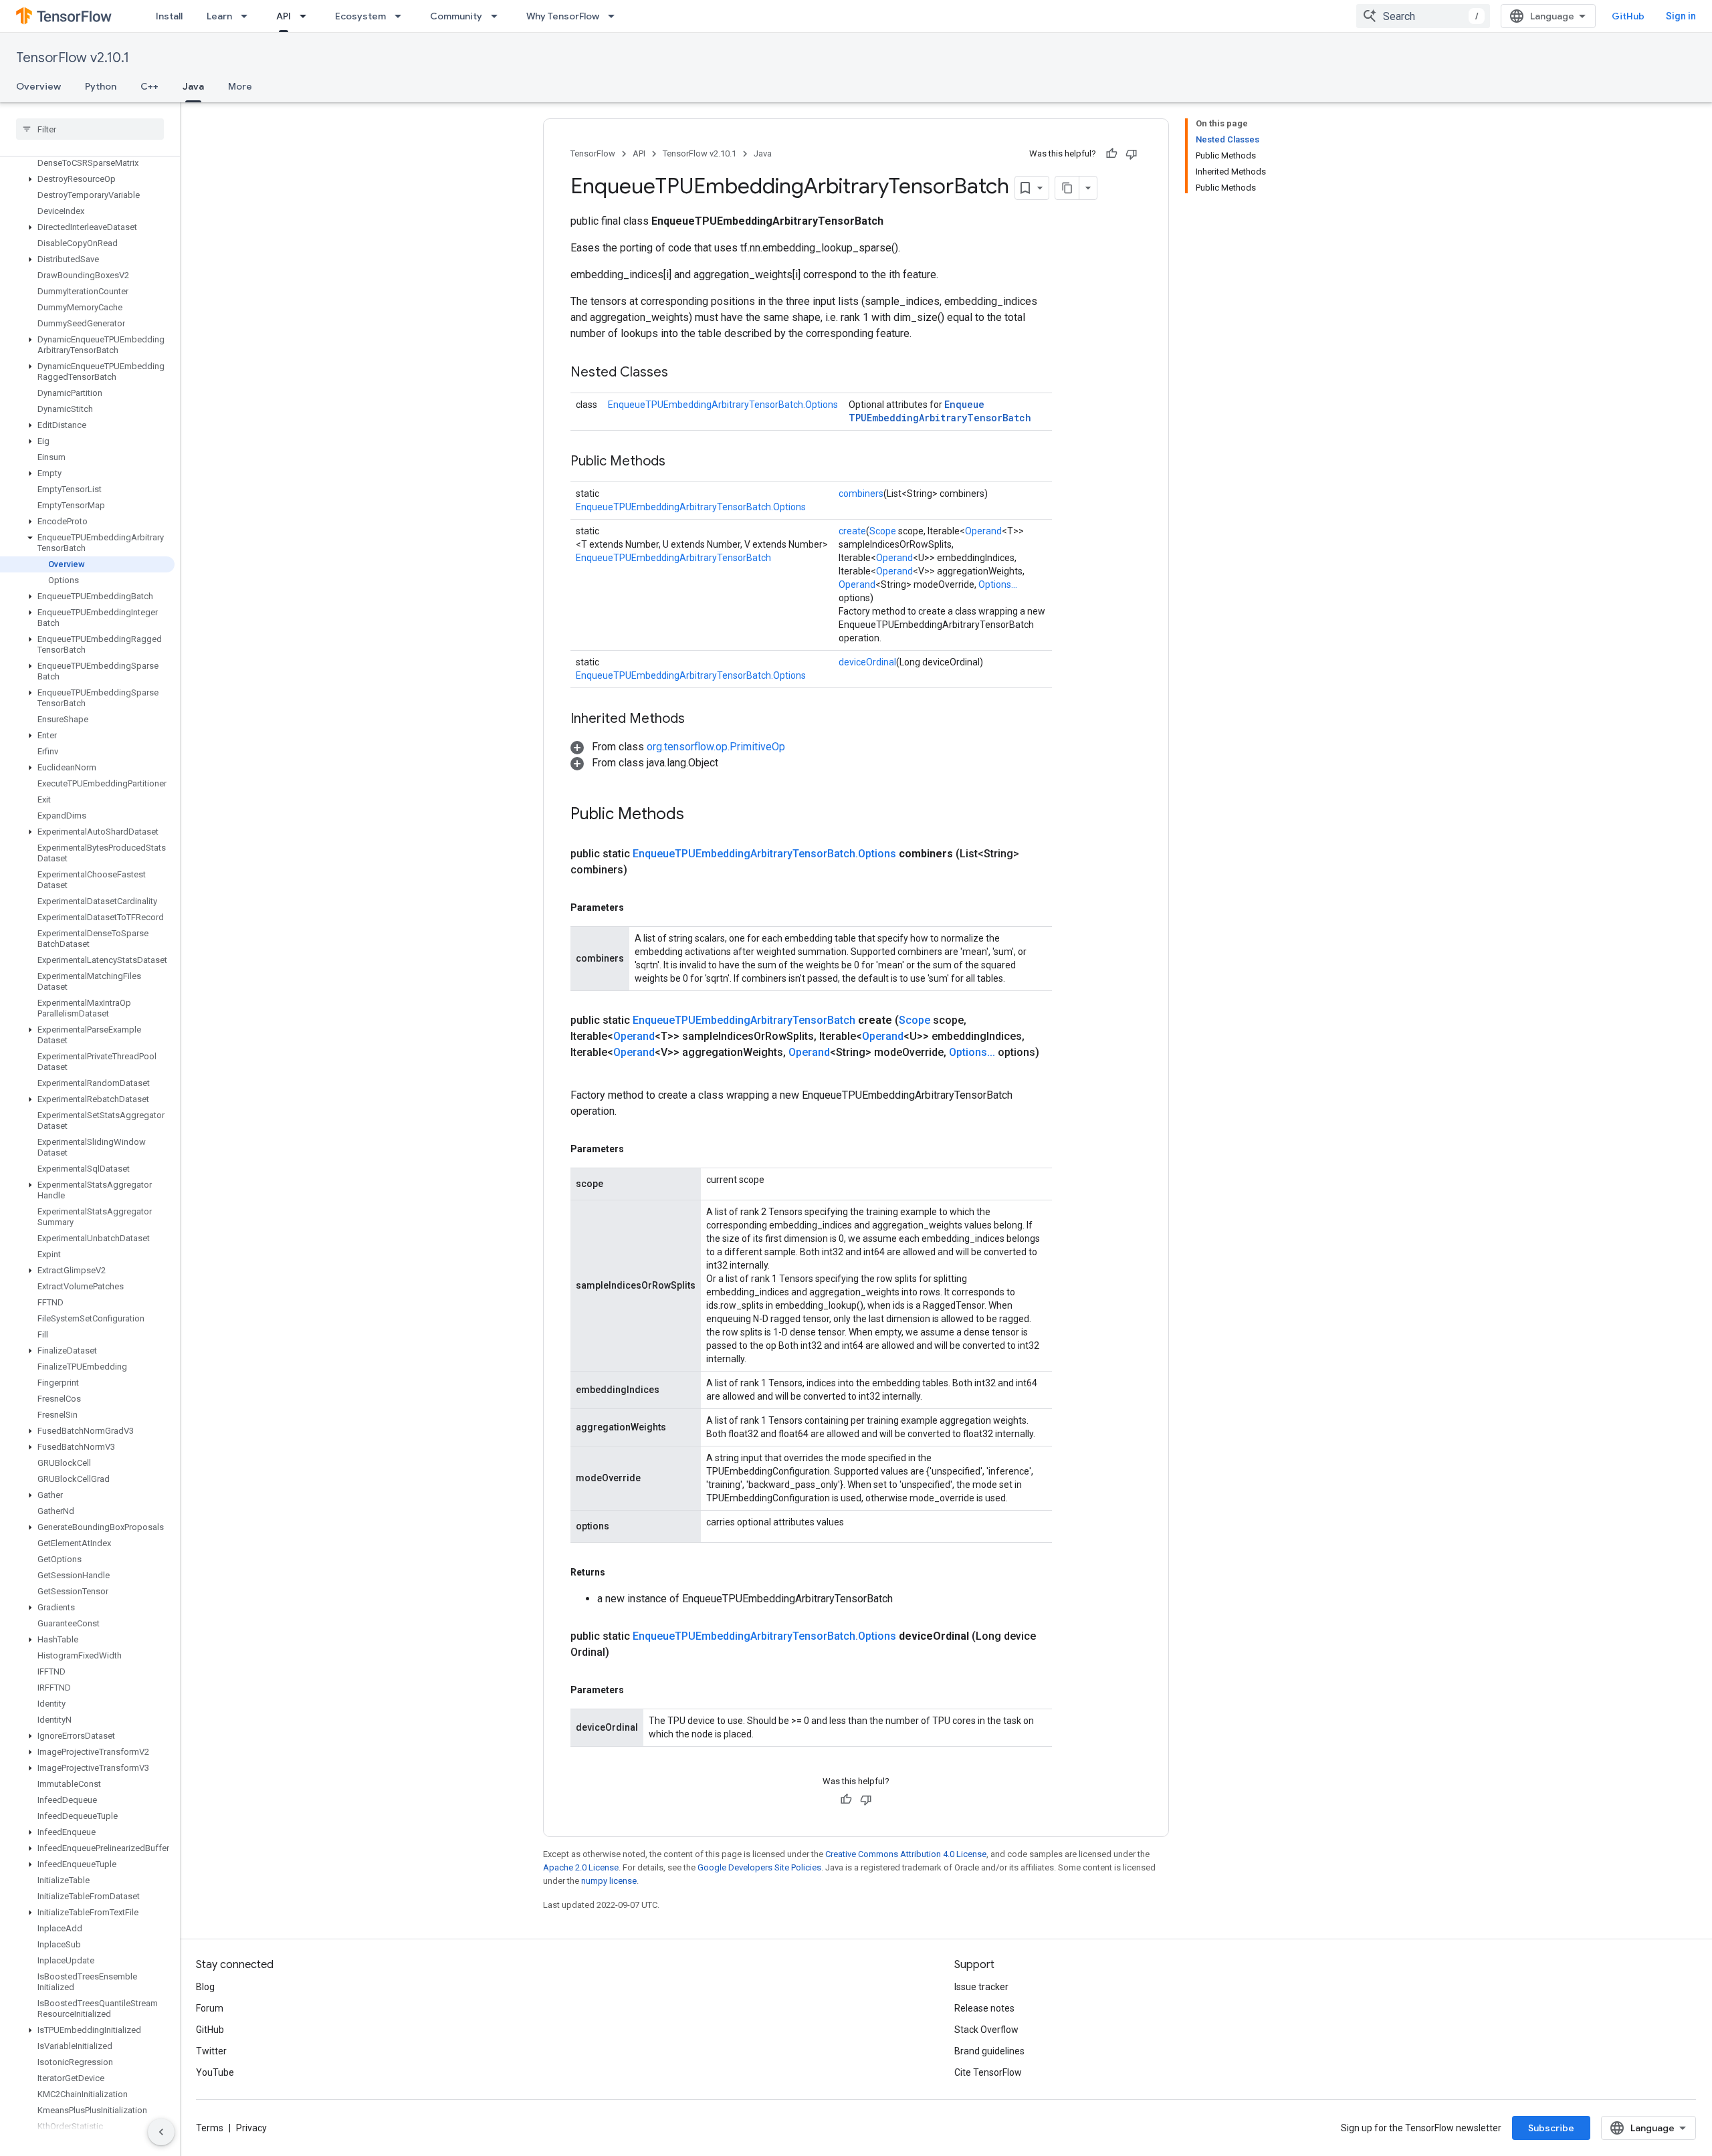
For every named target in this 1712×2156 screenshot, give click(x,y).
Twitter (211, 2051)
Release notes (984, 2008)
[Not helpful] (1132, 154)
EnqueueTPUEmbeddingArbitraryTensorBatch (940, 411)
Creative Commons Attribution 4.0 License (906, 1854)
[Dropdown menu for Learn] (248, 16)
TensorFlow (593, 153)
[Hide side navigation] (161, 2132)
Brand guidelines (989, 2051)
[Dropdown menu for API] (307, 16)
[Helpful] (1111, 154)
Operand (983, 531)
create (852, 531)
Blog (205, 1987)
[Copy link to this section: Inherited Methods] (698, 720)
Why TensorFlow (563, 16)
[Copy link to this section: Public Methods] (679, 462)
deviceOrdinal (867, 662)
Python (101, 86)
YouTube (215, 2072)
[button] (87, 179)
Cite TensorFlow (988, 2072)
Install (169, 16)
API (284, 16)
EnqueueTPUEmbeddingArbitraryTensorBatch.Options (723, 405)
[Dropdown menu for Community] (498, 16)
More (240, 86)
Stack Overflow (986, 2030)
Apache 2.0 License (581, 1867)
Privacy (251, 2128)
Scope (883, 531)
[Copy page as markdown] (1067, 188)
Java (193, 86)
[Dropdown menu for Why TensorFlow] (615, 16)
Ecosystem (360, 16)
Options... (998, 584)
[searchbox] (90, 129)
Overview (38, 86)
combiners (861, 494)
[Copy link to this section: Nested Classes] (681, 373)
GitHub (1628, 16)
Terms (210, 2128)
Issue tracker (981, 1987)
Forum (210, 2008)
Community (456, 16)
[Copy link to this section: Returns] (619, 1572)
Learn (219, 16)
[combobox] (1423, 16)
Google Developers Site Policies (759, 1867)
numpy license (609, 1881)
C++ (149, 86)
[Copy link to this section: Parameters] (637, 907)
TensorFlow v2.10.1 (73, 58)
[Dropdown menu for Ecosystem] (402, 16)
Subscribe (1551, 2128)
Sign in (1681, 16)
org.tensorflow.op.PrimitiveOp (716, 747)
